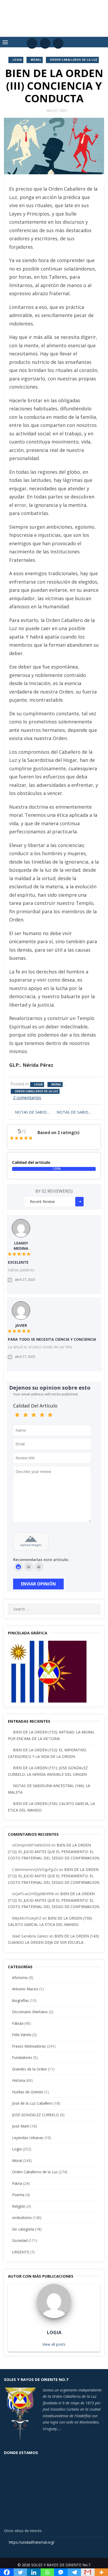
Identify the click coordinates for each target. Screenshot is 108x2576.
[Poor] (26, 1415)
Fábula (18, 2023)
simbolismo (22, 2218)
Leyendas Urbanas (28, 2138)
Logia (17, 60)
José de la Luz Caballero (32, 2103)
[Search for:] (54, 1609)
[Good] (34, 1415)
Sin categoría (23, 2229)
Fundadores (22, 2057)
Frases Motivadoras (29, 2046)
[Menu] (5, 42)
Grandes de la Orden (29, 2069)
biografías (20, 2000)
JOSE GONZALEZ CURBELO (36, 2115)
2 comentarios (27, 1098)
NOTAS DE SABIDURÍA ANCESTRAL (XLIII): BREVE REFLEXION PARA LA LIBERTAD (33, 1112)
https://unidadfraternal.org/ (31, 2542)
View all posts (54, 2344)
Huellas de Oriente (28, 2092)
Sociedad (20, 2240)
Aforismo (20, 1978)
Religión (19, 2206)
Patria (17, 2183)
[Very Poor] (17, 1415)
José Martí (21, 2126)
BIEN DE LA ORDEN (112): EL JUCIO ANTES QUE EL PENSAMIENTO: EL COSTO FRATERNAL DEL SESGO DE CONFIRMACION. (54, 1851)
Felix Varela (22, 2035)
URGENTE (21, 2252)
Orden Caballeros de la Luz (74, 60)
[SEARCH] (94, 1609)
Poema (18, 2195)
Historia (19, 2080)
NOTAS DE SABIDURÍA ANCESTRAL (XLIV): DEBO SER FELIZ (77, 1112)
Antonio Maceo (25, 1989)
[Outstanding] (50, 1415)
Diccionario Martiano (30, 2012)
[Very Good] (42, 1415)
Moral (36, 60)
